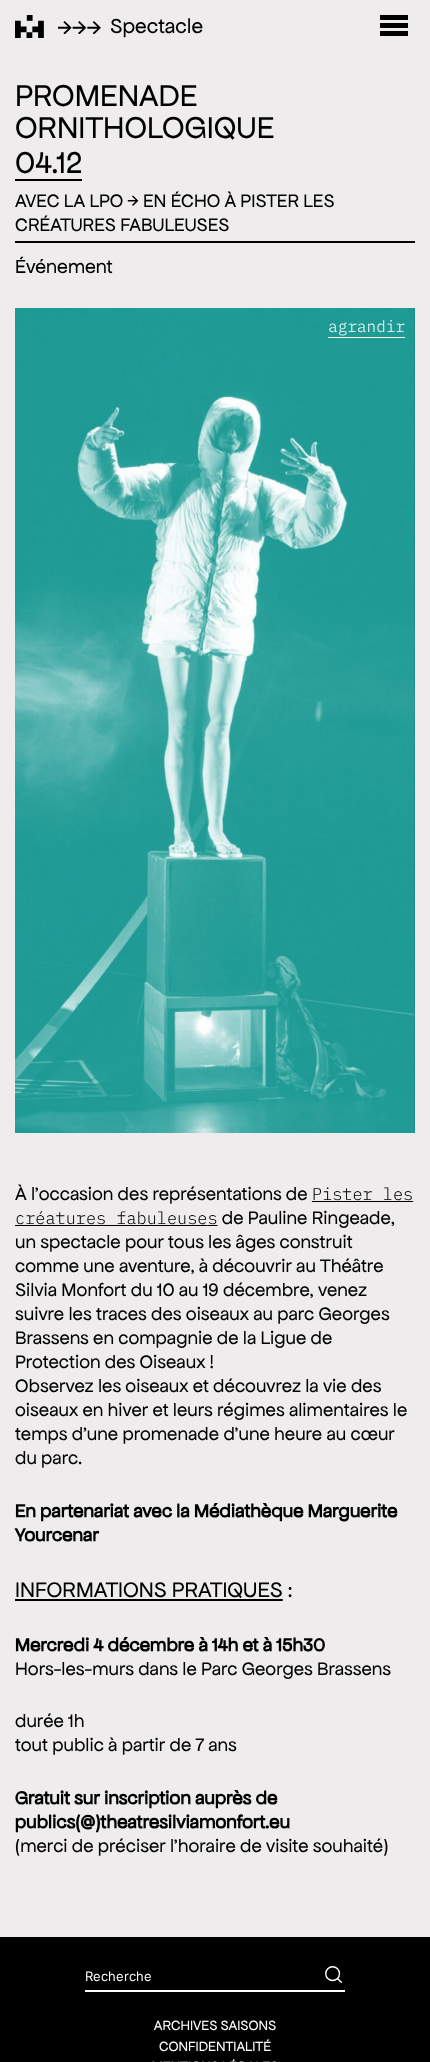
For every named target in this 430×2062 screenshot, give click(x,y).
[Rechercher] (319, 1977)
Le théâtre (322, 176)
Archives (323, 838)
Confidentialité (215, 2046)
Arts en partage (322, 507)
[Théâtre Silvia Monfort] (29, 26)
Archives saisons (215, 2025)
